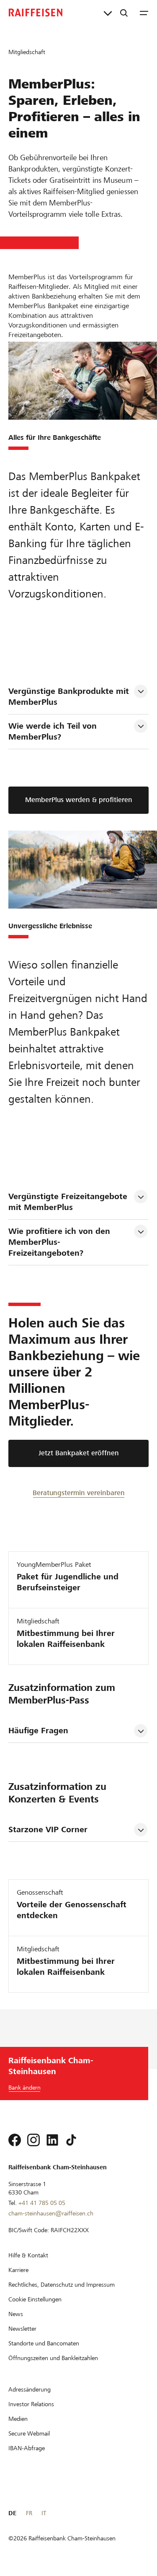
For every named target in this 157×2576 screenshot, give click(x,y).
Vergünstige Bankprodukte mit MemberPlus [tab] (70, 697)
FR (29, 2513)
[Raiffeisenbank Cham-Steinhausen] (36, 13)
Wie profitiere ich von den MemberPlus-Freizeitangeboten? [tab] (60, 1242)
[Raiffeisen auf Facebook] (15, 2140)
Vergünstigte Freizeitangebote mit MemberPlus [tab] (69, 1202)
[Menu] (144, 13)
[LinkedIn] (52, 2140)
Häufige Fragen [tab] (38, 1731)
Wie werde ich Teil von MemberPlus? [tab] (54, 731)
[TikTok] (71, 2140)
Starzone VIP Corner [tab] (48, 1829)
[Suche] (124, 13)
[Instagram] (33, 2140)
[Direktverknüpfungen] (108, 13)
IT (44, 2513)
